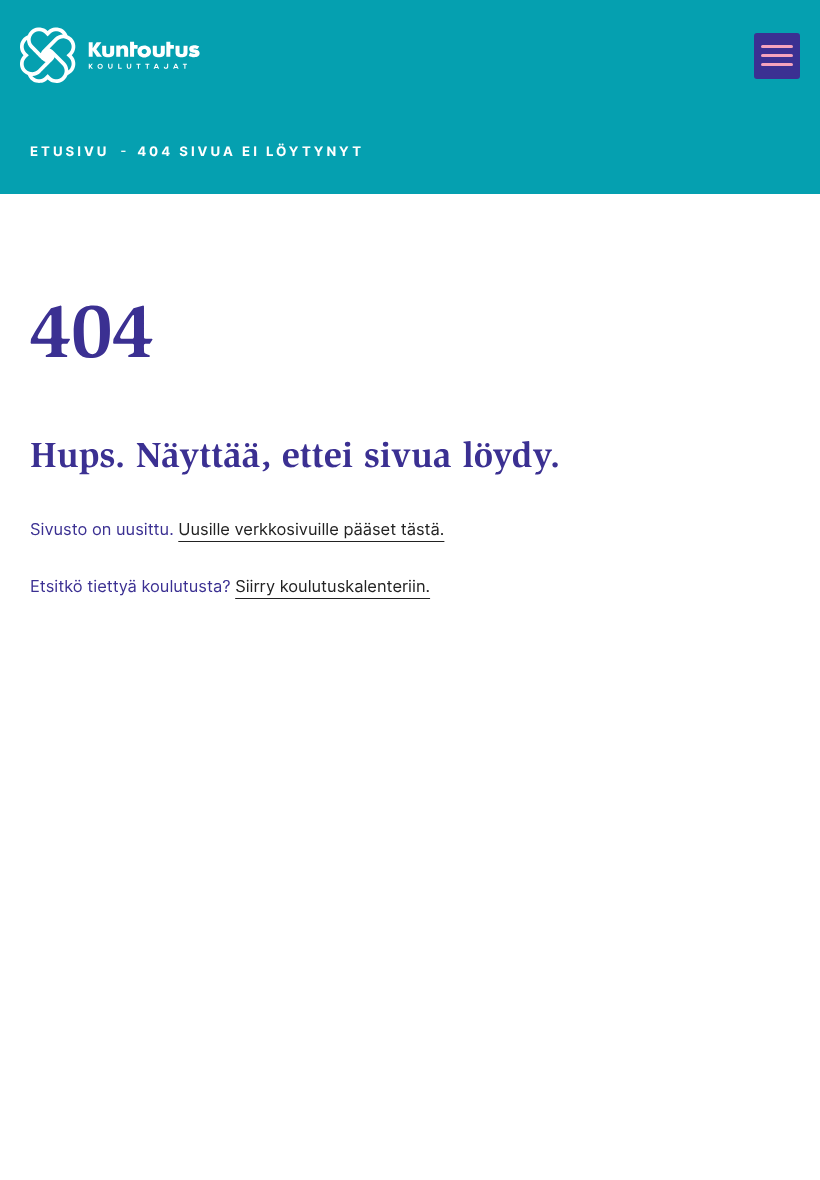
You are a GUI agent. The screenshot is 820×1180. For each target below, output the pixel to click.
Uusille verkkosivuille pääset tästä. (311, 529)
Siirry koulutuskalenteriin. (332, 586)
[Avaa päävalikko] (777, 56)
